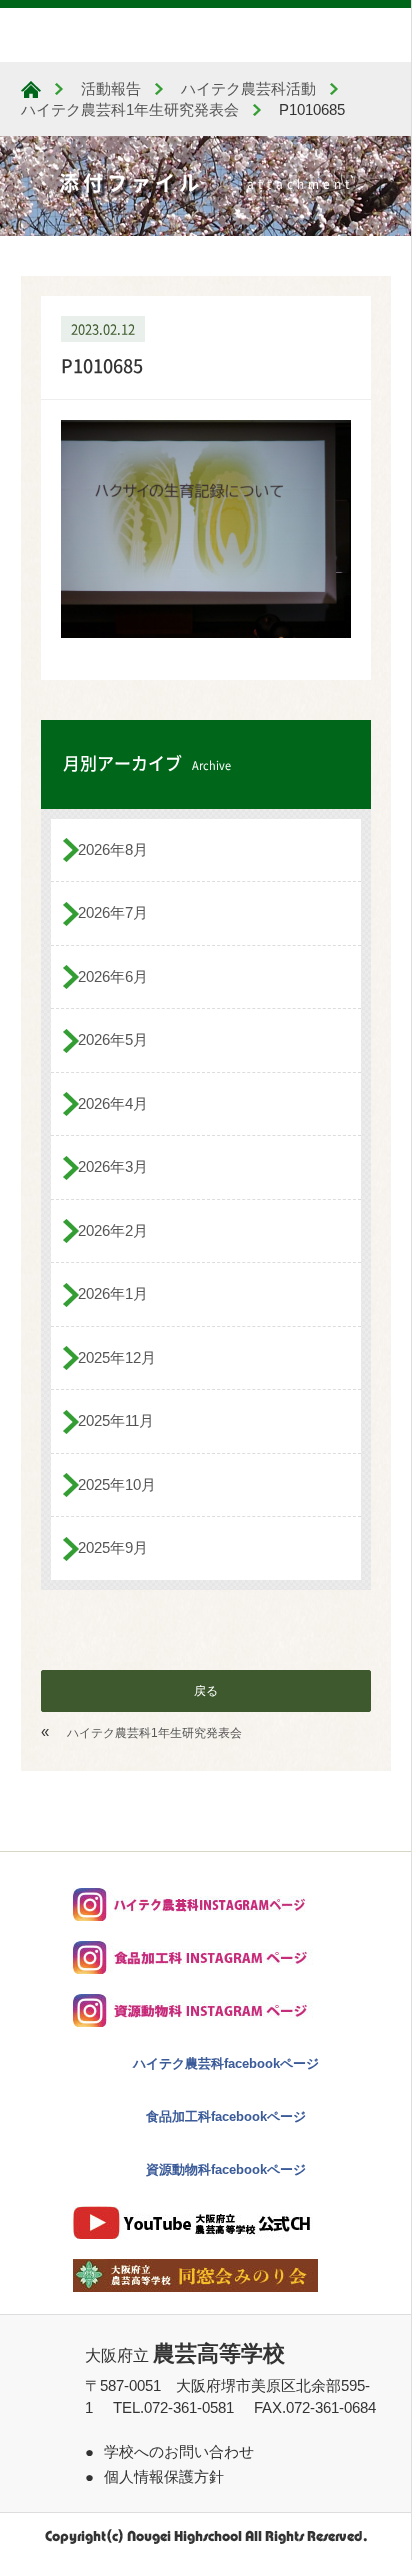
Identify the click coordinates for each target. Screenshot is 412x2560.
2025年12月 (117, 1357)
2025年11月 (116, 1420)
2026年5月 (113, 1039)
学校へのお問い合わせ (179, 2451)
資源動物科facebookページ (226, 2169)
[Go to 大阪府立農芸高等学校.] (31, 89)
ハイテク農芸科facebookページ (226, 2063)
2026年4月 (113, 1103)
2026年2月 (113, 1230)
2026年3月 (113, 1166)
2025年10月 (117, 1484)
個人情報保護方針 (164, 2476)
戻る (206, 1691)
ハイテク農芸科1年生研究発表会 (154, 1733)
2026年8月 (113, 849)
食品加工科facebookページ (226, 2116)
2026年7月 (113, 912)
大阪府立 (185, 2355)
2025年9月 (113, 1547)
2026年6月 (113, 976)
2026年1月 (113, 1293)
